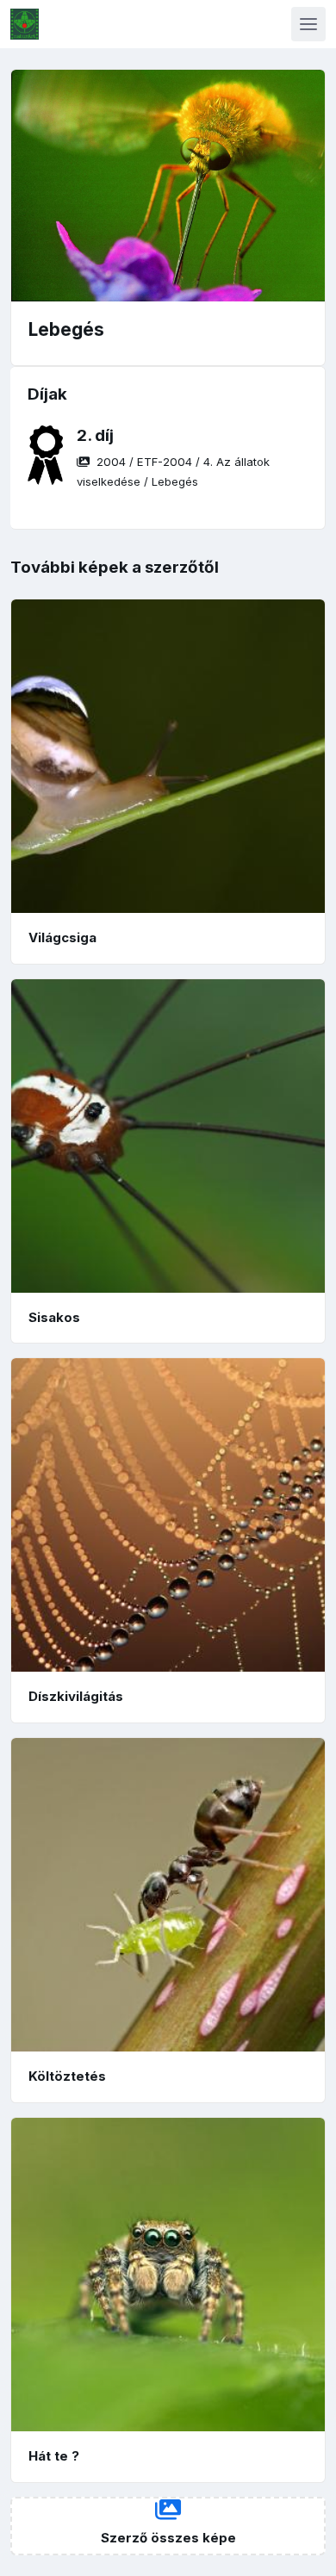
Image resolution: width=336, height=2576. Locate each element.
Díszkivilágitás (76, 1696)
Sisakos (54, 1317)
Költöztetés (67, 2076)
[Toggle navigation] (308, 24)
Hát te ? (54, 2456)
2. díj (95, 435)
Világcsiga (62, 937)
